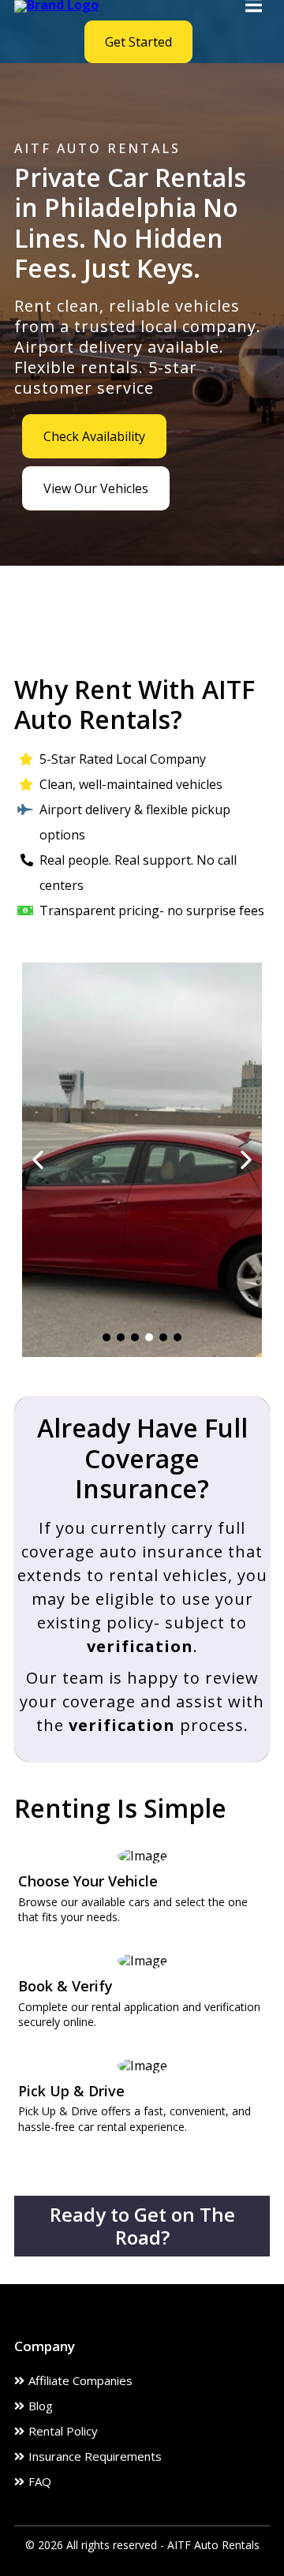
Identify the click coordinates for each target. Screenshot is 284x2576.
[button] (254, 6)
